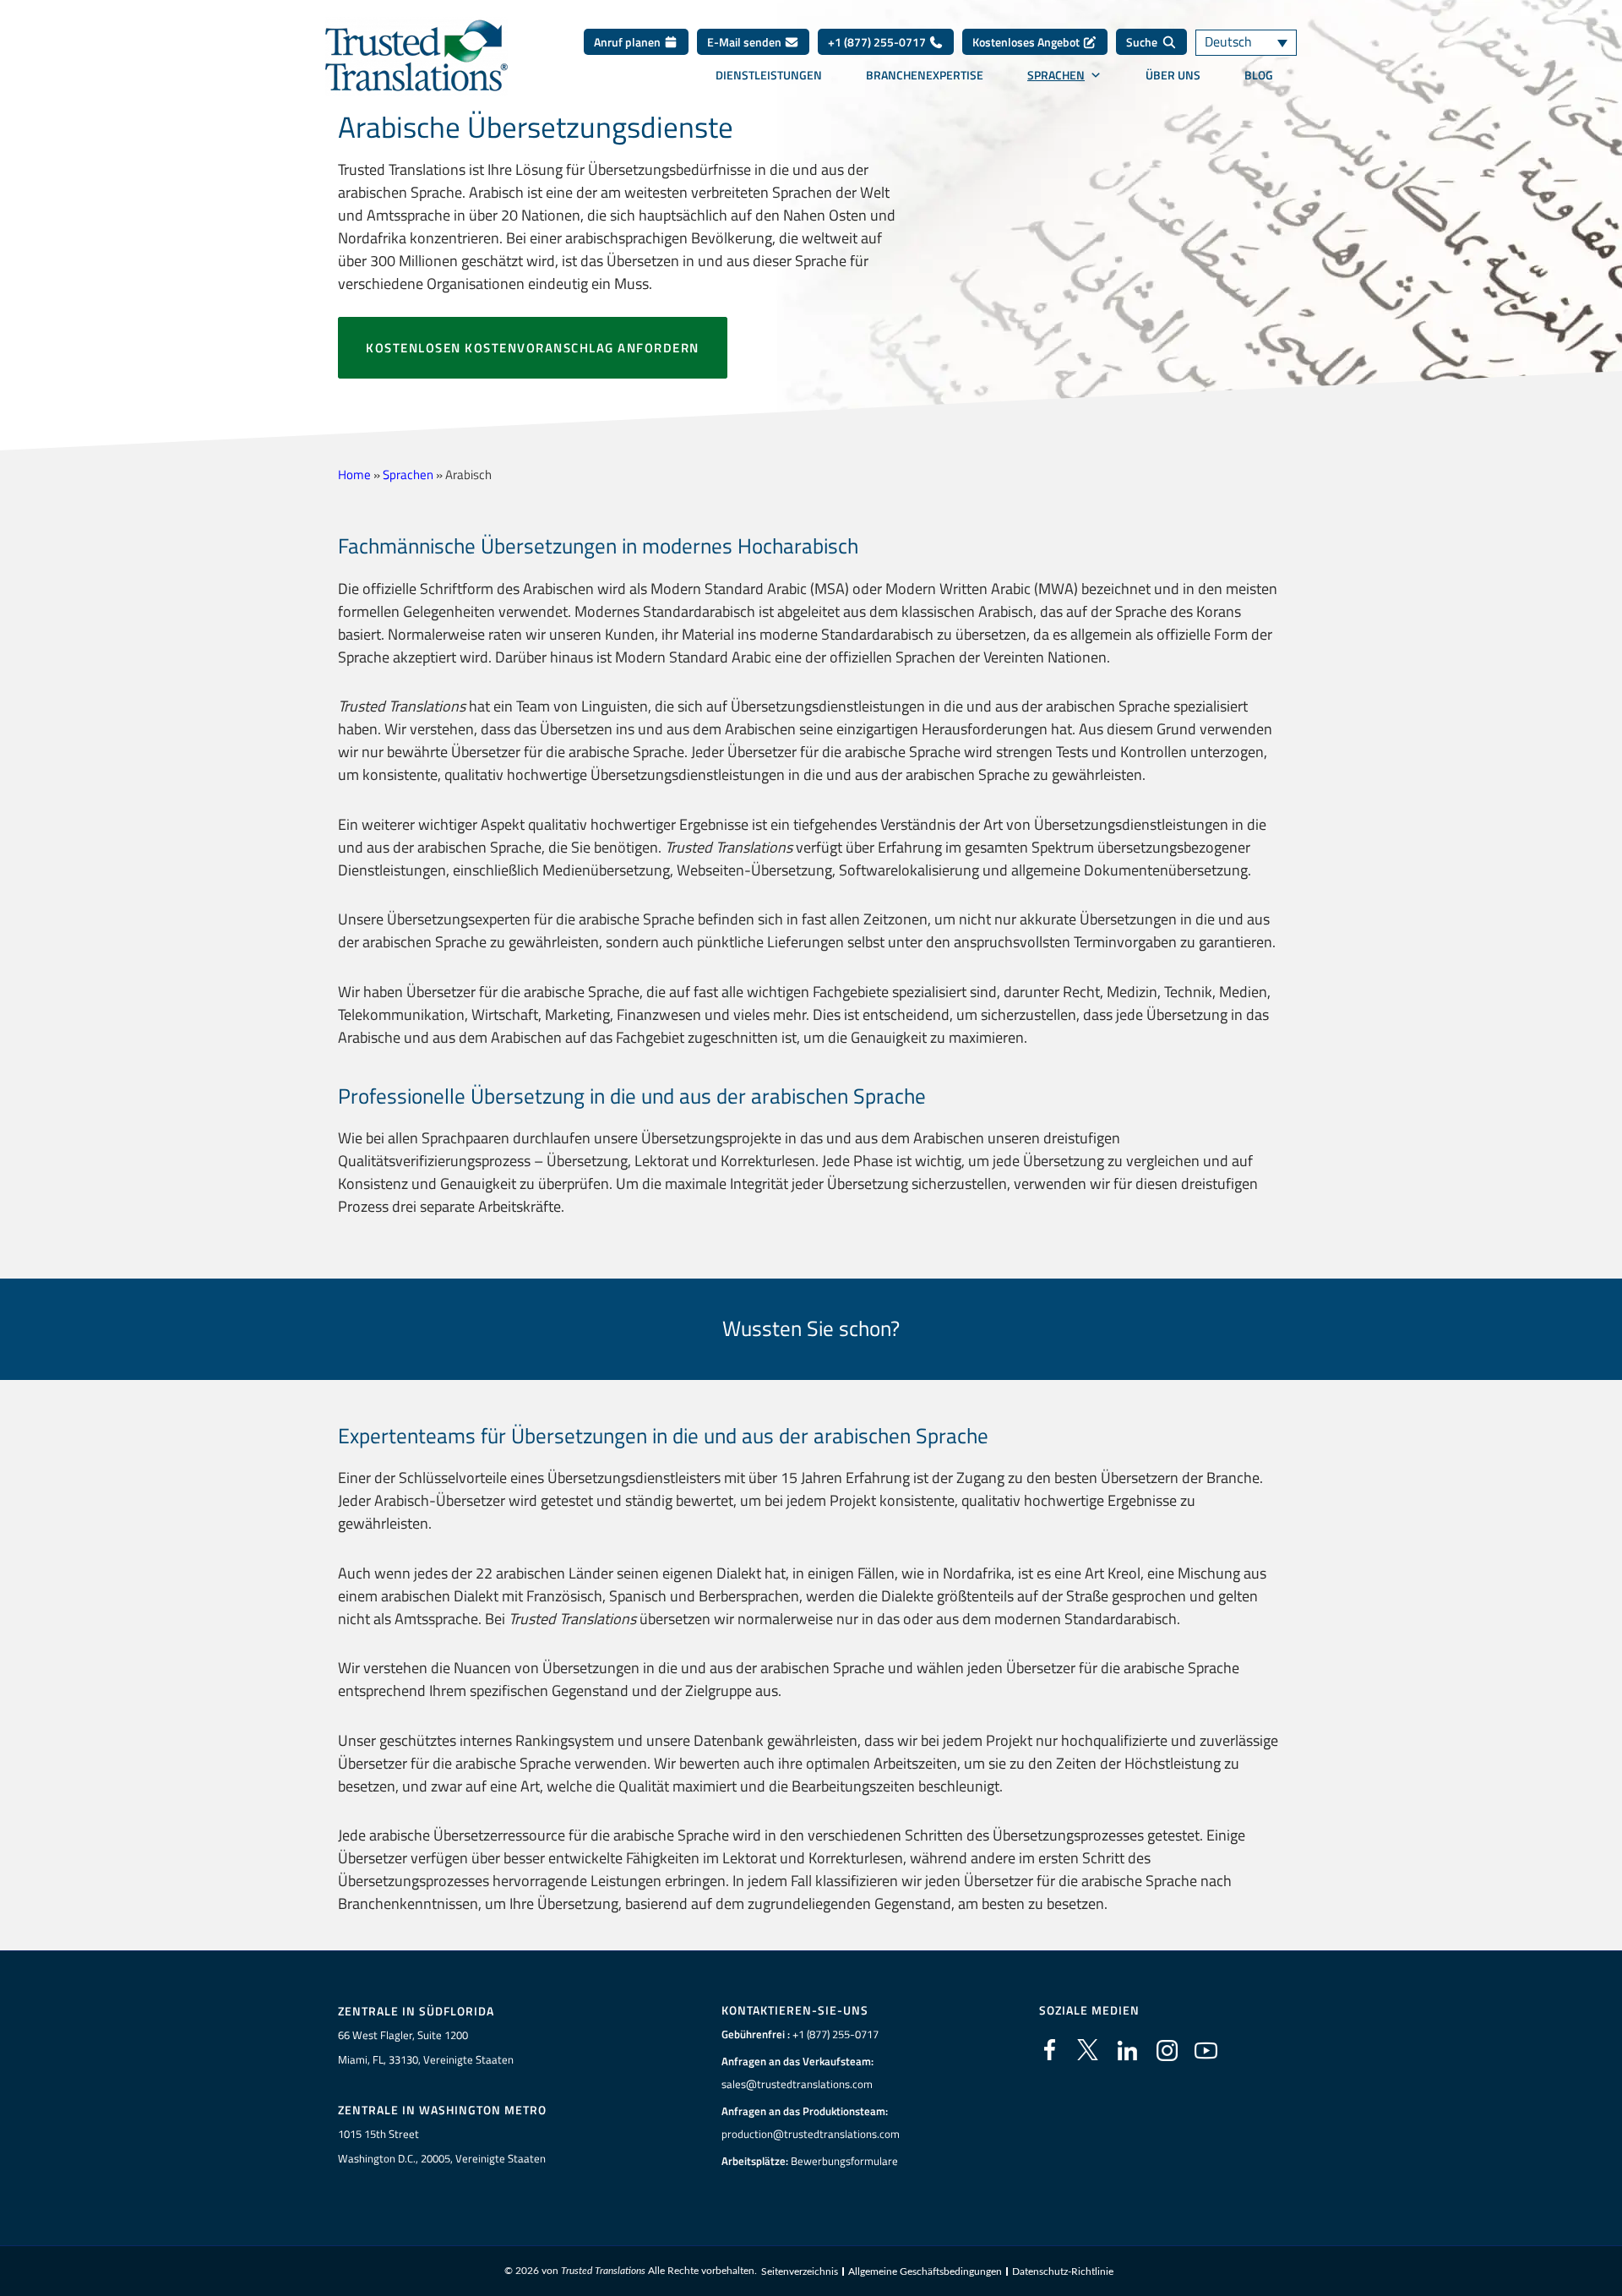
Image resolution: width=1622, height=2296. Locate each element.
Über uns (1173, 75)
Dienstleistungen (769, 75)
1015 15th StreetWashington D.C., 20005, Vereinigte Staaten (442, 2146)
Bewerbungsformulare (844, 2161)
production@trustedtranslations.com (811, 2134)
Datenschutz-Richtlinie (1063, 2271)
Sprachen (1056, 75)
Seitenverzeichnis (800, 2271)
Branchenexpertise (925, 75)
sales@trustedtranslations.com (797, 2084)
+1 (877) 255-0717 (878, 42)
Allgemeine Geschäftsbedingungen (925, 2271)
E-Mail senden (746, 42)
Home (354, 474)
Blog (1259, 75)
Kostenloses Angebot (1027, 42)
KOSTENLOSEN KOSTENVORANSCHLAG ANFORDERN (533, 348)
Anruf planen (629, 42)
